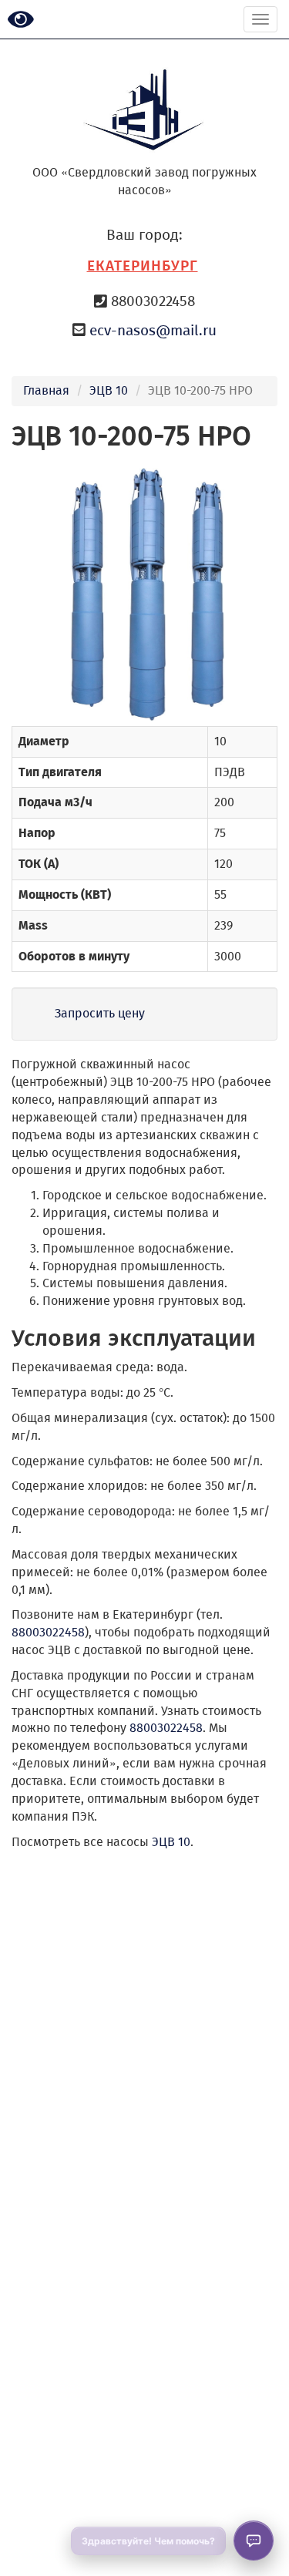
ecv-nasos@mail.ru (153, 330)
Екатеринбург (143, 266)
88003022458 (48, 1632)
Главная (46, 390)
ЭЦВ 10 (109, 390)
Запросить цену (100, 1013)
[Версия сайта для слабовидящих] (21, 20)
